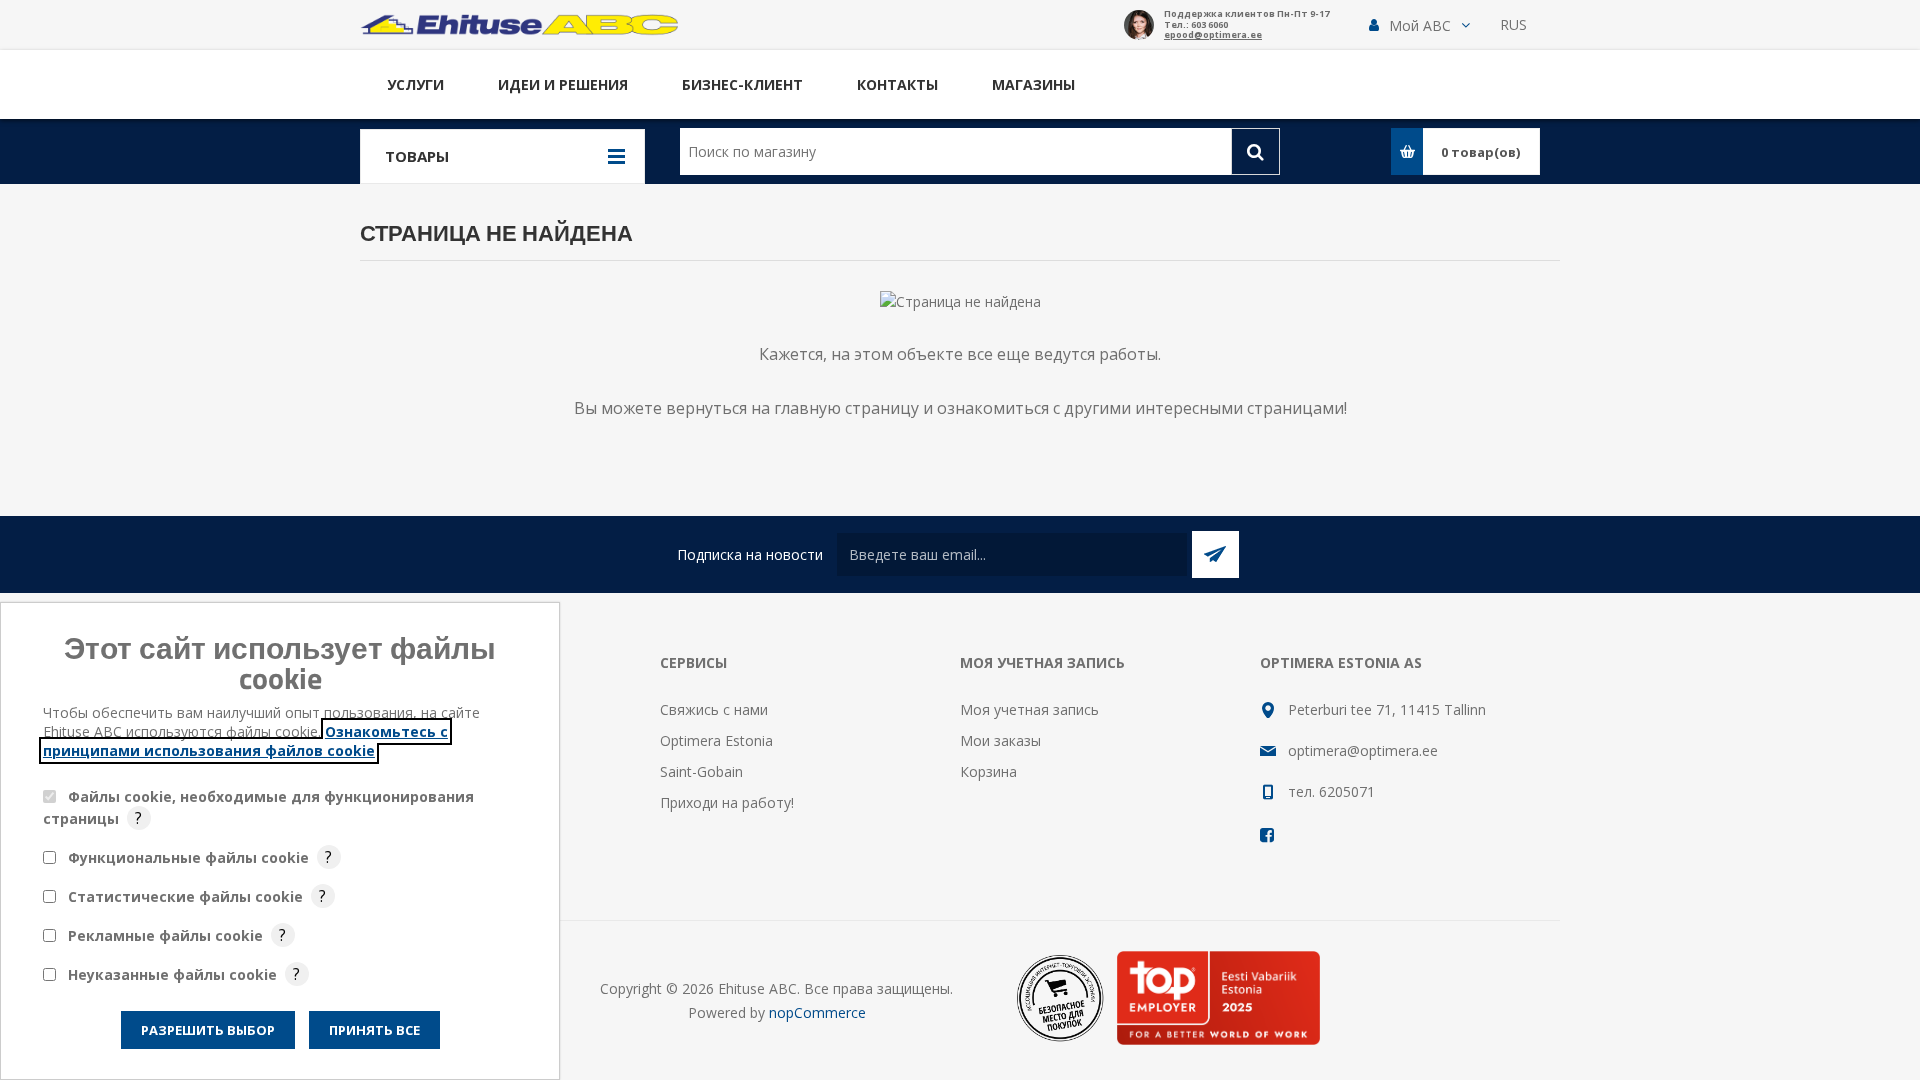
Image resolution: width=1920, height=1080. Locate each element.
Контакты (897, 84)
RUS (1513, 24)
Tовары (417, 156)
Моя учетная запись (1029, 709)
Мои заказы (1000, 740)
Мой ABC (1420, 25)
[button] (1419, 25)
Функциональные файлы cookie (188, 857)
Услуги (415, 84)
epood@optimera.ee (1213, 35)
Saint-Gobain (701, 771)
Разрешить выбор (208, 1030)
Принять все (374, 1030)
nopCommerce (817, 1012)
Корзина (988, 771)
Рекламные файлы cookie (165, 935)
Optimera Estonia (716, 740)
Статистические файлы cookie (185, 896)
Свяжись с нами (714, 709)
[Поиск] (1255, 151)
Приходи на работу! (727, 802)
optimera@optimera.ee (1363, 750)
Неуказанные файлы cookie (172, 974)
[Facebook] (1268, 835)
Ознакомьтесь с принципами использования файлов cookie (245, 741)
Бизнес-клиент (742, 84)
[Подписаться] (1215, 554)
